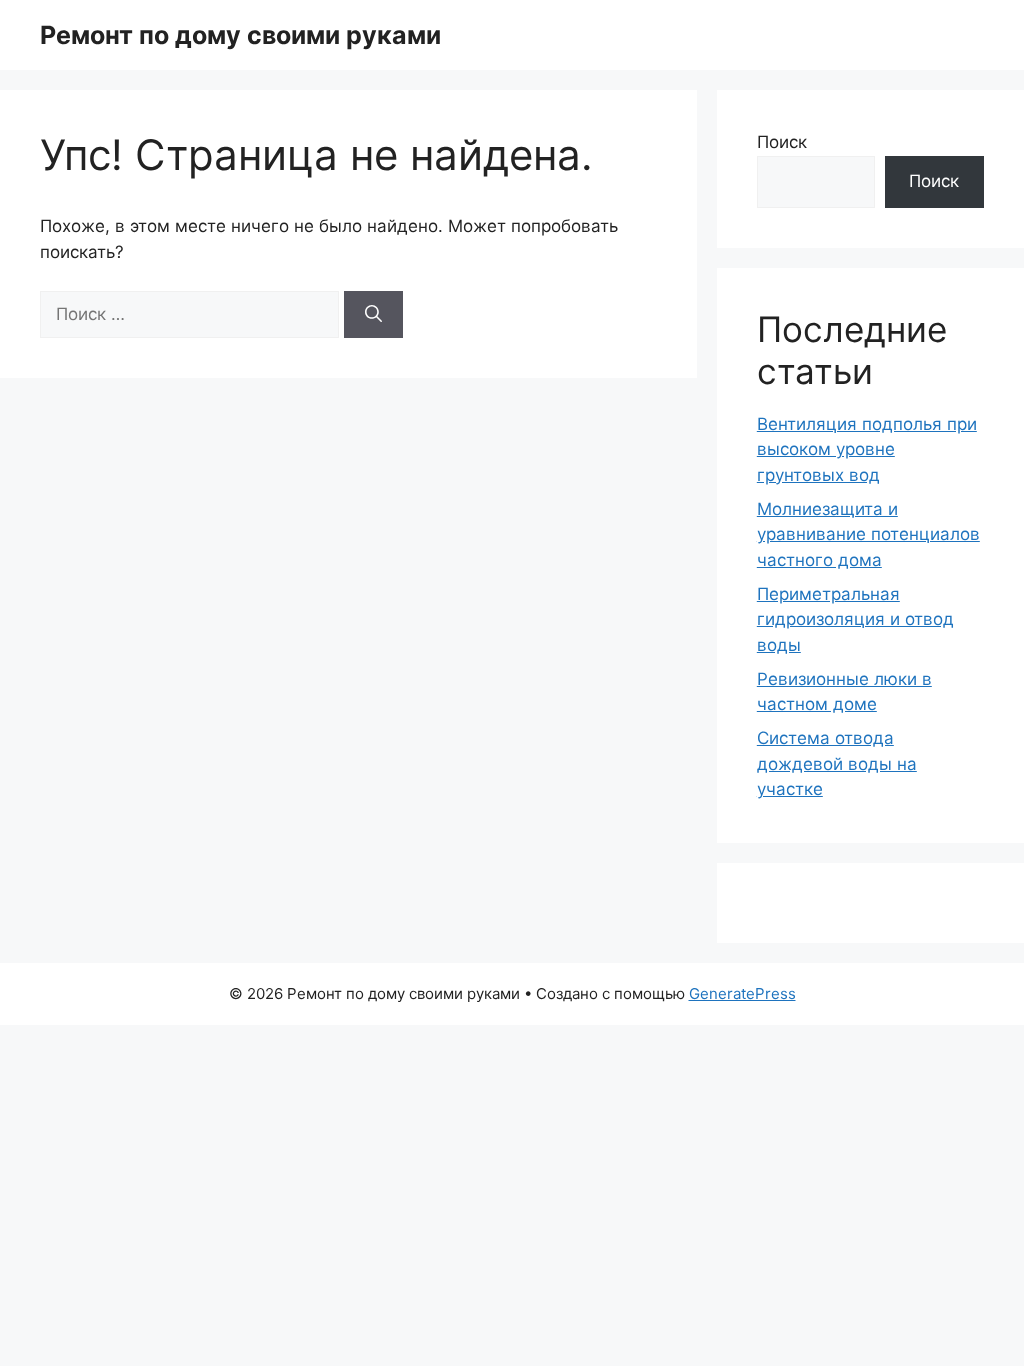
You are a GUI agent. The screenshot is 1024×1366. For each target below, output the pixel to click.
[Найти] (373, 315)
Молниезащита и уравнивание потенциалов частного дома (868, 534)
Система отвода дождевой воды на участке (837, 763)
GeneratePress (742, 993)
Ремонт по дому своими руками (240, 35)
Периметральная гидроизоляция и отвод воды (855, 619)
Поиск (782, 142)
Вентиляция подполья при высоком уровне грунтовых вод (867, 449)
